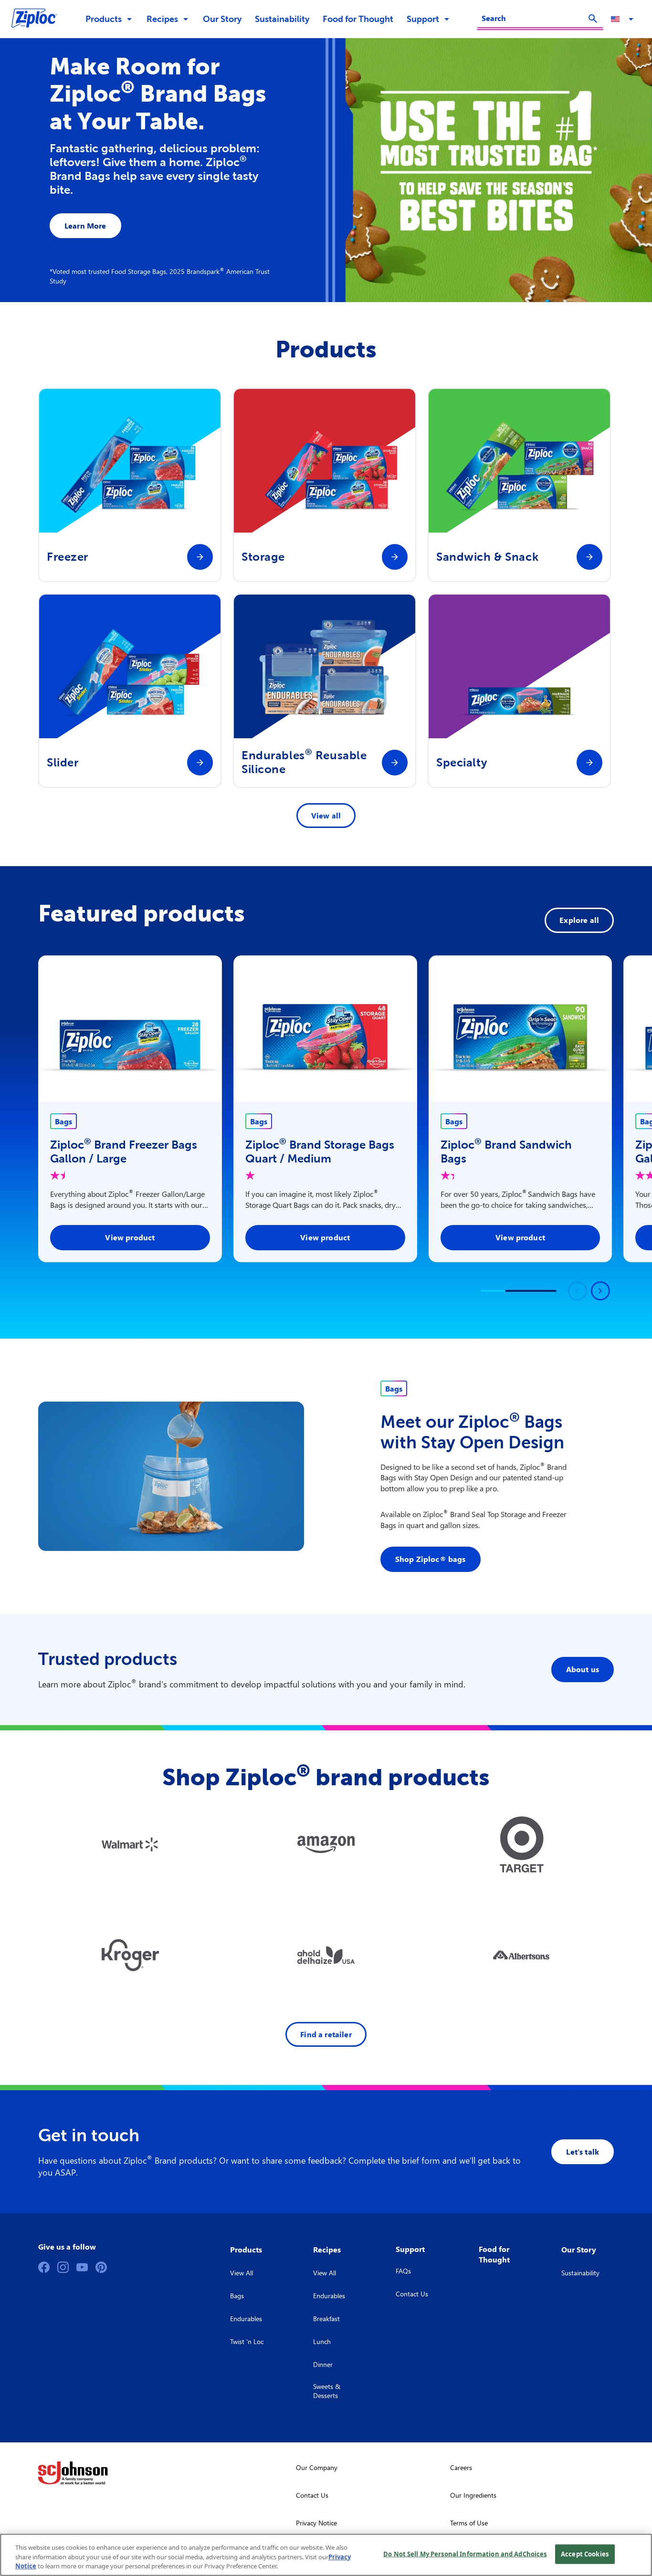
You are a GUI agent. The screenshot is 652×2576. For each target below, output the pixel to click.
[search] (593, 19)
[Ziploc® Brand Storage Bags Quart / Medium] (325, 1029)
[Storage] (395, 557)
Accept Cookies (585, 2554)
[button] (624, 19)
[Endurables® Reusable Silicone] (395, 763)
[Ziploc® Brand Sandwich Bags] (521, 1029)
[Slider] (200, 763)
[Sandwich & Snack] (589, 557)
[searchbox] (534, 18)
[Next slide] (600, 1291)
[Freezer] (200, 557)
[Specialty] (589, 763)
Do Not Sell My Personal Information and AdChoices (465, 2554)
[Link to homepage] (39, 19)
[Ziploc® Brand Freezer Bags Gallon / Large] (130, 1029)
